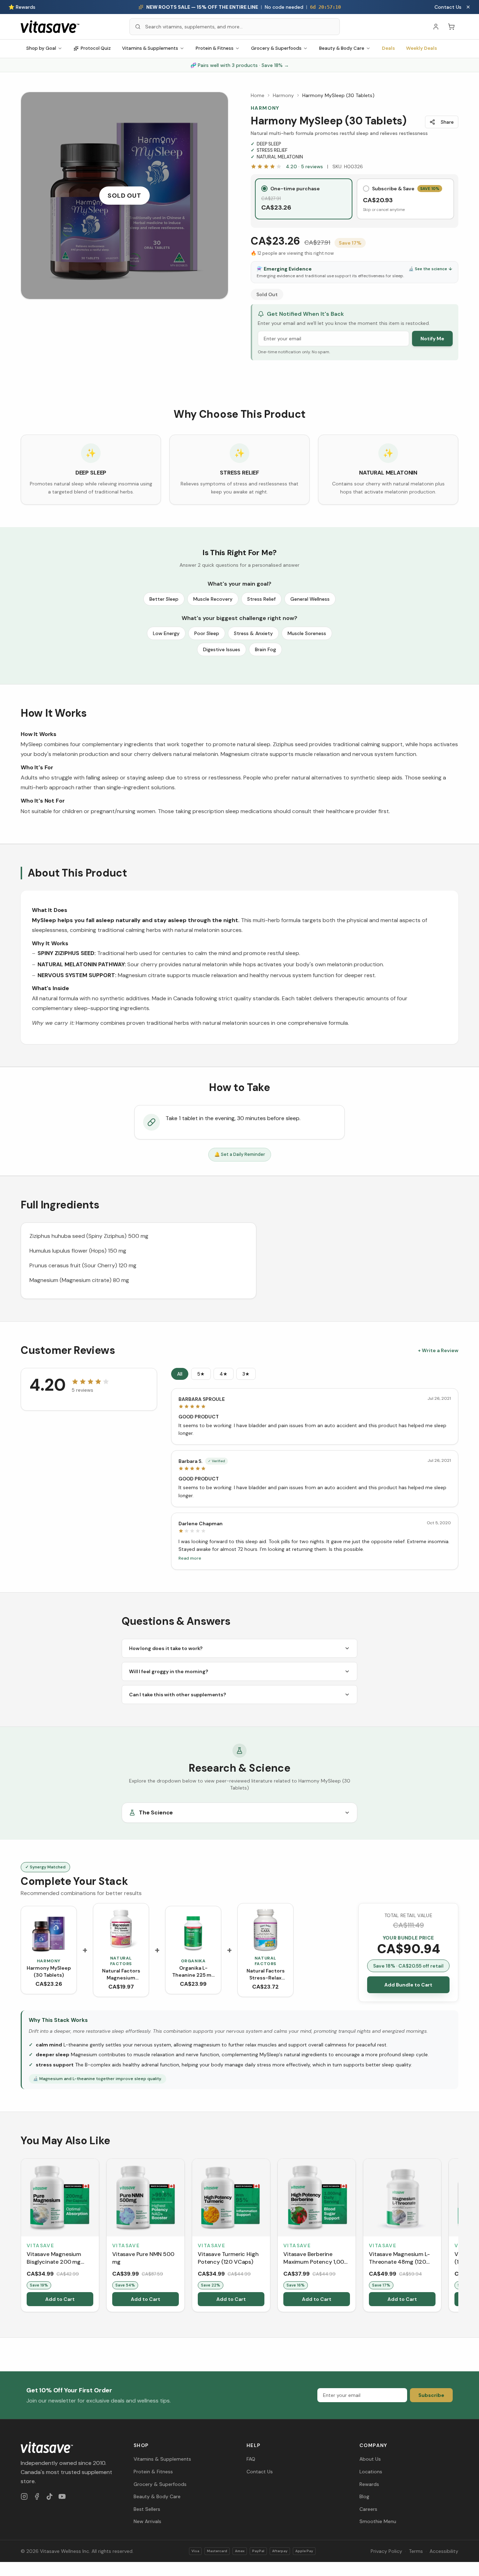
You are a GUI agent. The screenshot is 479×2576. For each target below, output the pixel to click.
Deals (388, 48)
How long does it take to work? (166, 1648)
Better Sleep (164, 599)
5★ (201, 1374)
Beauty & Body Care (342, 48)
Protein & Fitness (215, 48)
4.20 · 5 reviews (304, 166)
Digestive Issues (222, 649)
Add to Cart (60, 2299)
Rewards (369, 2484)
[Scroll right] (458, 2237)
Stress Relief (261, 599)
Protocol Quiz (96, 48)
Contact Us (448, 7)
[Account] (436, 27)
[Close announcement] (468, 7)
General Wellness (310, 599)
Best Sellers (147, 2509)
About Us (370, 2459)
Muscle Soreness (307, 633)
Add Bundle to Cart (408, 1985)
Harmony (283, 95)
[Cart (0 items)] (451, 27)
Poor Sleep (207, 633)
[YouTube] (62, 2496)
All (180, 1374)
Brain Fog (265, 649)
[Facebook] (37, 2496)
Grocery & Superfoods (276, 48)
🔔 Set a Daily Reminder (240, 1154)
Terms (416, 2551)
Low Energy (166, 633)
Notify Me (432, 339)
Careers (368, 2509)
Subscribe (431, 2395)
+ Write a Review (438, 1350)
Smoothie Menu (378, 2521)
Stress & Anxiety (253, 633)
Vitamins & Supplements (150, 48)
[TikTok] (49, 2496)
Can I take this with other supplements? (178, 1695)
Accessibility (444, 2551)
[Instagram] (24, 2496)
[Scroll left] (21, 2237)
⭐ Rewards (22, 7)
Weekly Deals (421, 48)
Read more (190, 1558)
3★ (246, 1374)
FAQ (251, 2459)
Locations (371, 2472)
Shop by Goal (41, 48)
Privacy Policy (386, 2551)
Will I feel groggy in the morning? (169, 1671)
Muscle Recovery (213, 599)
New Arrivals (147, 2521)
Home (258, 95)
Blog (364, 2496)
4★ (224, 1374)
